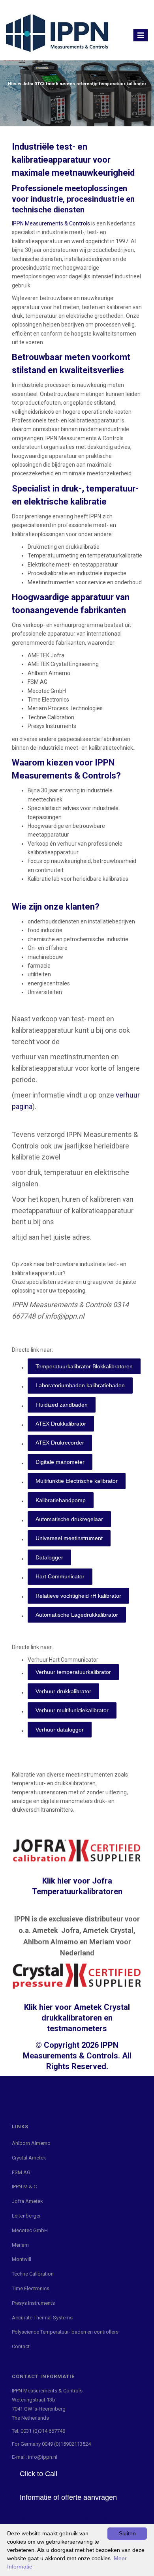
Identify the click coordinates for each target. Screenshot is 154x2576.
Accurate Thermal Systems (42, 2318)
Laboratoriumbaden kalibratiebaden (80, 1385)
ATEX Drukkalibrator (61, 1424)
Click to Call (38, 2474)
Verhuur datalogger (60, 1730)
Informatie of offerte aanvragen (68, 2497)
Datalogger (49, 1557)
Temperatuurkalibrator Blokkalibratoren (84, 1366)
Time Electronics (31, 2288)
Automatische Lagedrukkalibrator (77, 1615)
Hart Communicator (60, 1576)
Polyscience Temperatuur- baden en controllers (65, 2332)
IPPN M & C (24, 2187)
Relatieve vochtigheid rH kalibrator (78, 1596)
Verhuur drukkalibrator (63, 1691)
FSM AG (21, 2172)
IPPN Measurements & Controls (51, 223)
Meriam (20, 2245)
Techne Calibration (33, 2274)
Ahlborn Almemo (31, 2143)
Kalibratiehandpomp (61, 1500)
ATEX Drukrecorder (60, 1443)
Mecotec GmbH (30, 2230)
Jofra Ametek (27, 2201)
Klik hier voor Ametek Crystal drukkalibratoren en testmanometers (77, 2018)
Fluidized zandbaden (62, 1405)
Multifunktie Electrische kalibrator (77, 1481)
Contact (21, 2346)
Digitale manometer (60, 1462)
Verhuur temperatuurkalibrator (73, 1672)
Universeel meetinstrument (69, 1538)
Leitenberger (26, 2216)
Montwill (22, 2259)
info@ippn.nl (43, 2457)
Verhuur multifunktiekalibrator (72, 1710)
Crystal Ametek (29, 2158)
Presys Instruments (33, 2303)
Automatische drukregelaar (69, 1519)
